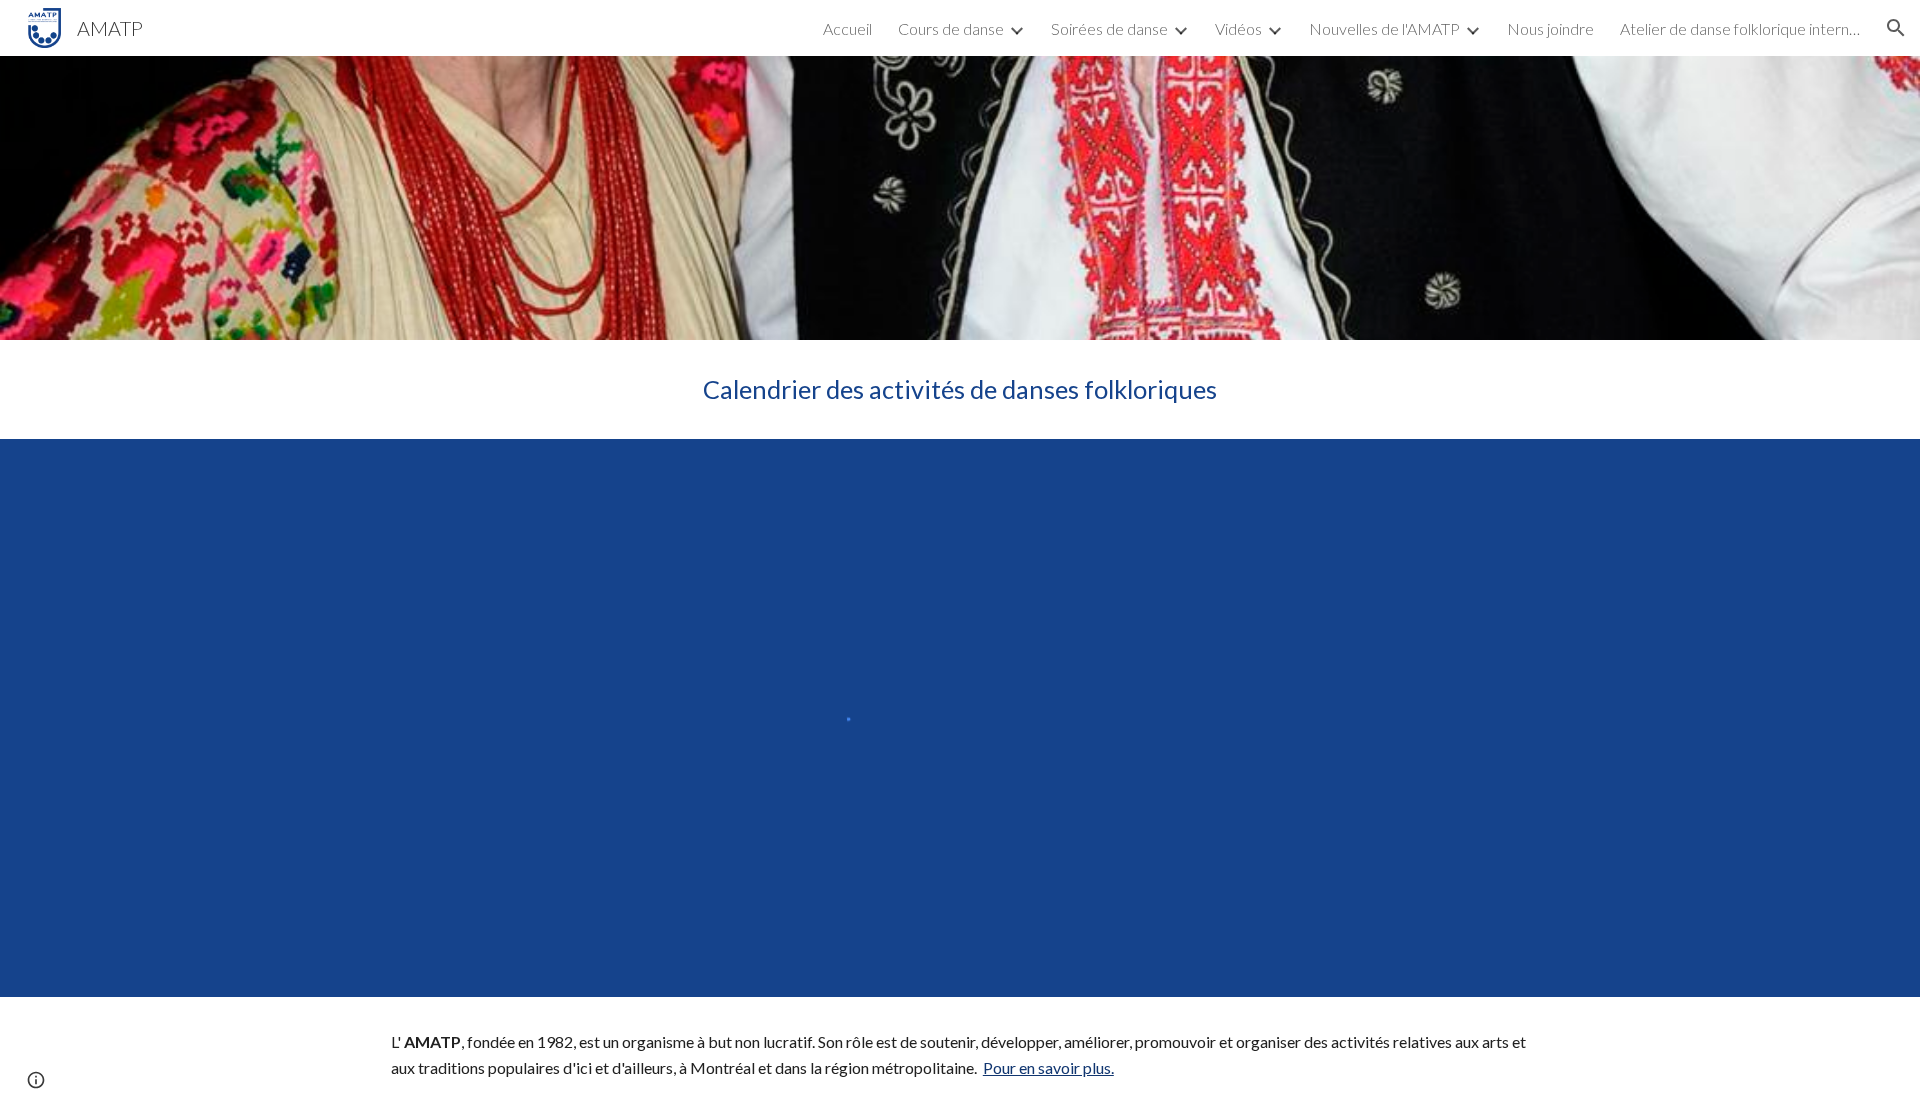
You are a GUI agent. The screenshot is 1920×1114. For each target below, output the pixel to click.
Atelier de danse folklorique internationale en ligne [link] (1740, 28)
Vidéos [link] (1238, 28)
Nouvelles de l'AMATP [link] (1384, 28)
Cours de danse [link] (951, 28)
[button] (1896, 28)
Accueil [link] (847, 28)
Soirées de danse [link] (1109, 28)
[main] (960, 389)
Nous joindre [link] (1550, 28)
